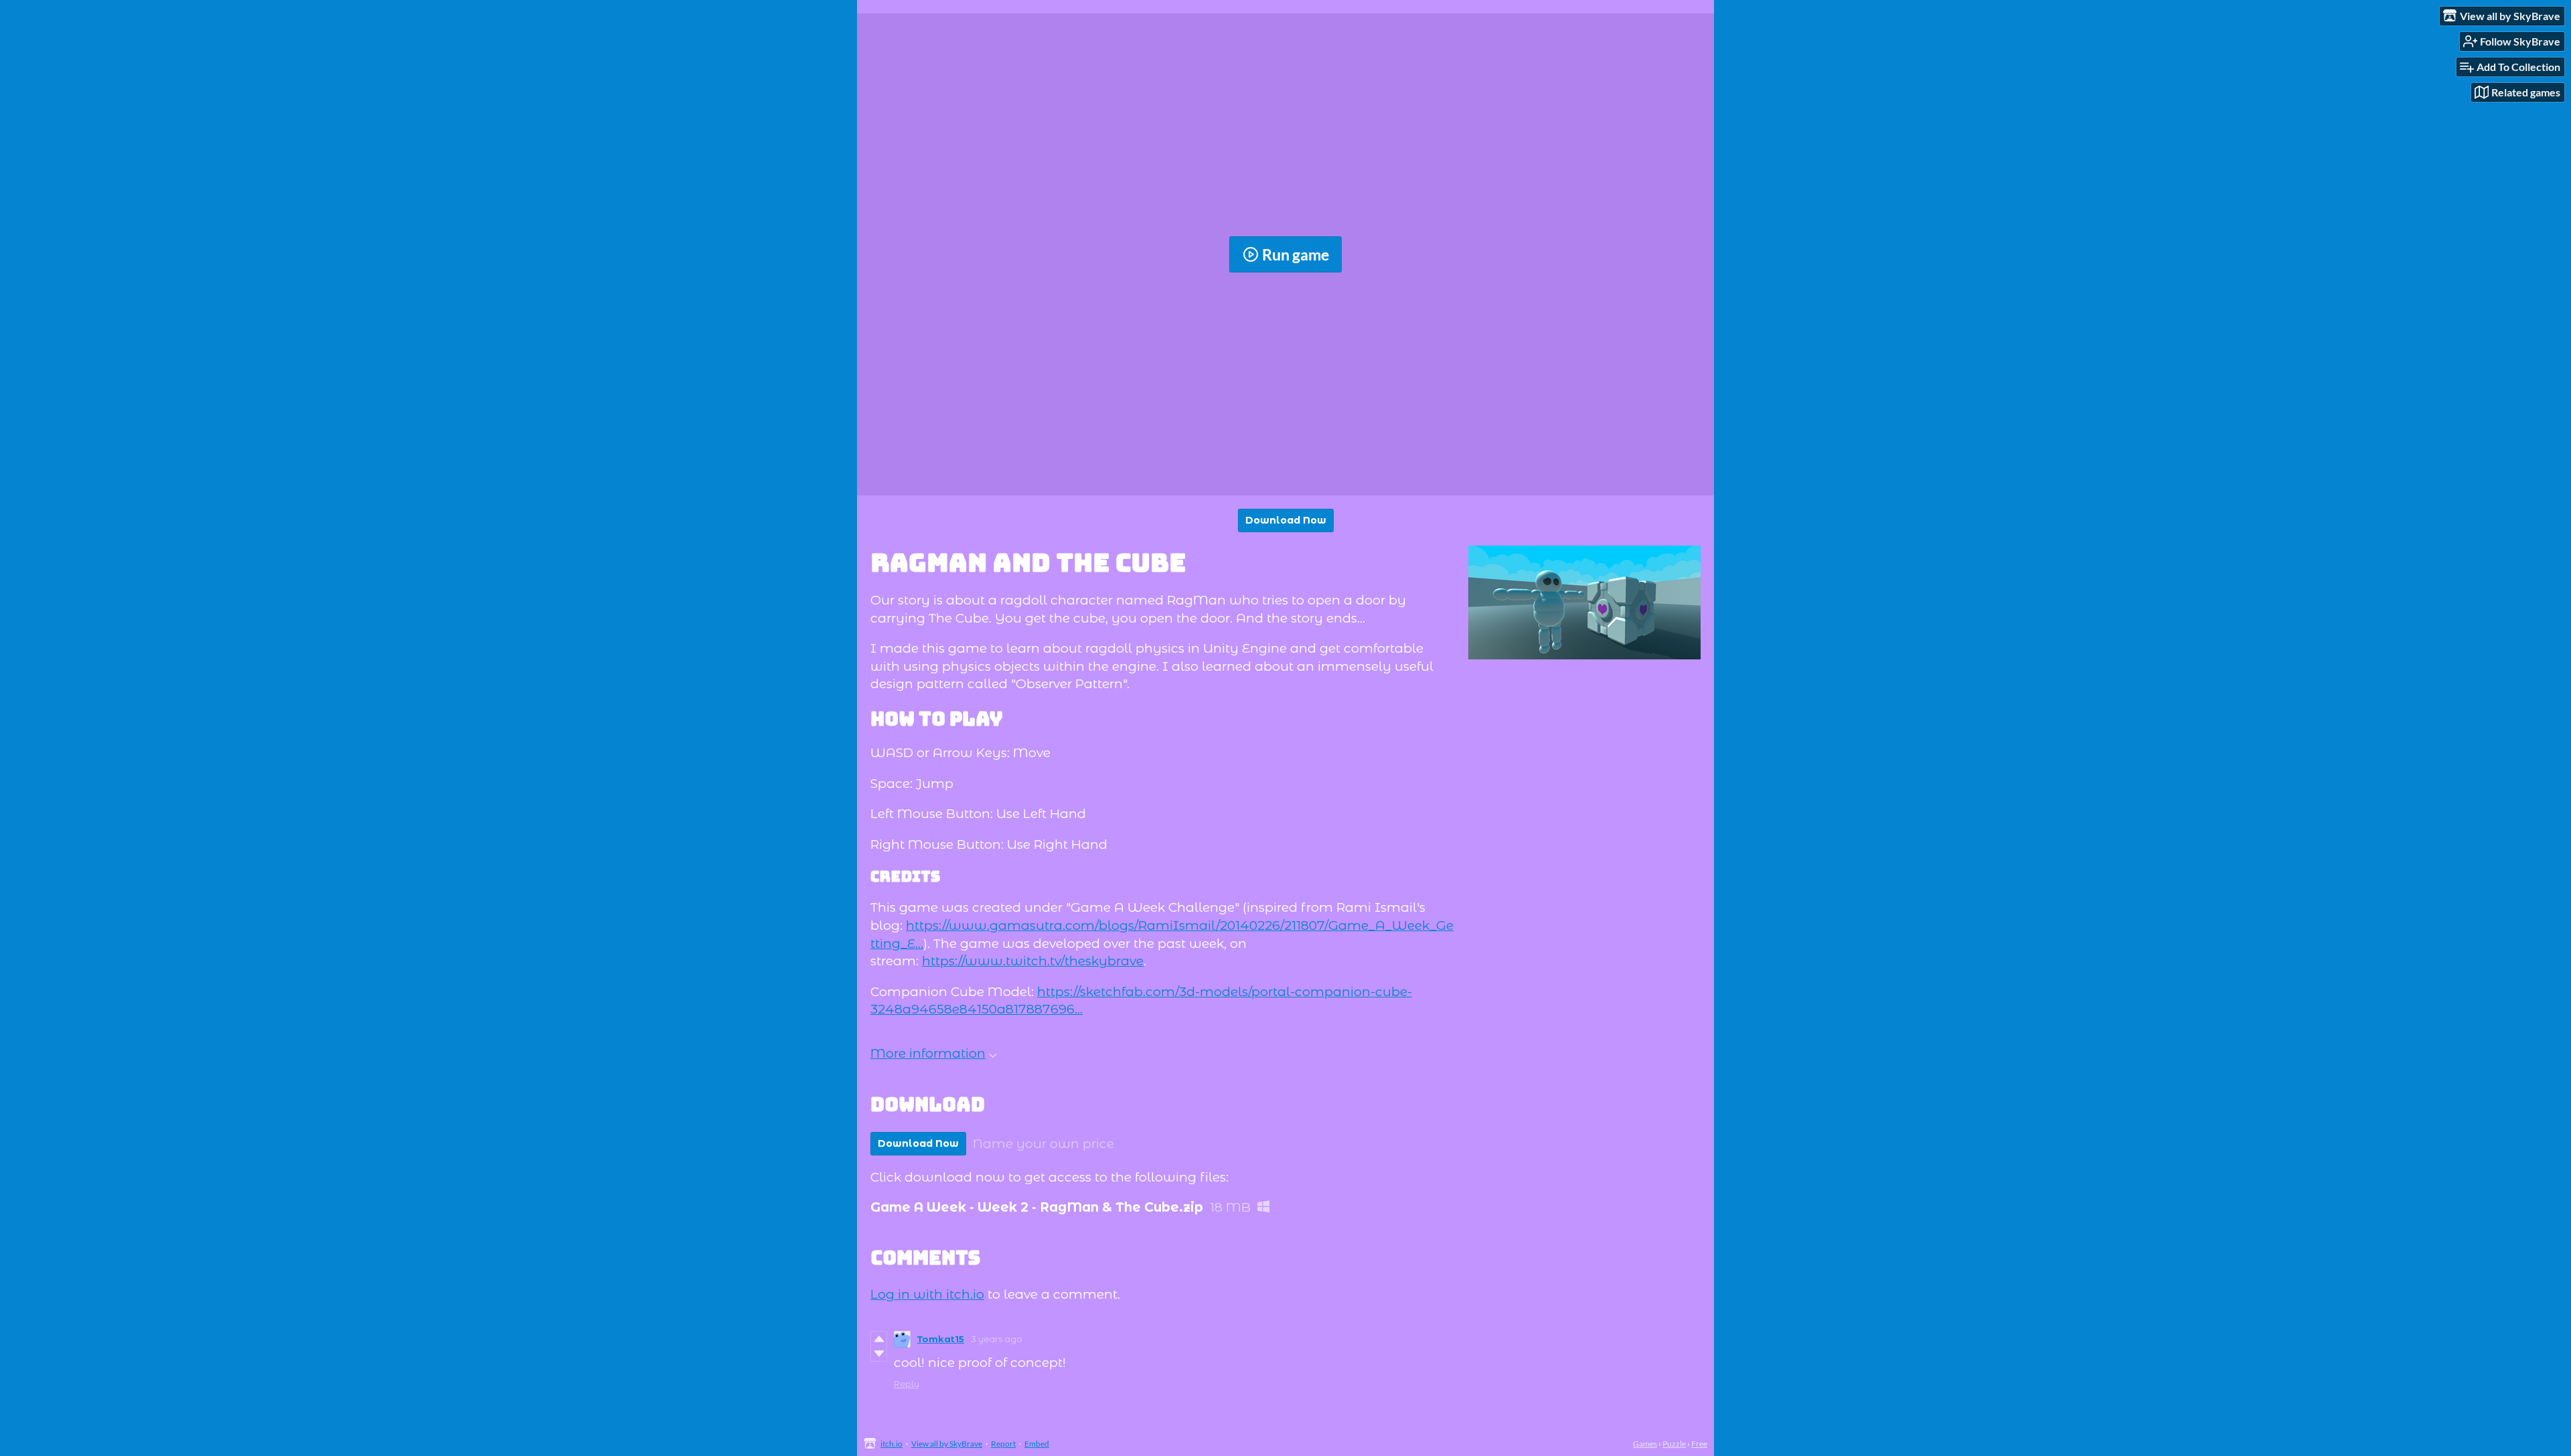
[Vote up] (879, 1339)
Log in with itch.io (927, 1294)
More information (928, 1053)
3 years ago (997, 1339)
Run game (1296, 254)
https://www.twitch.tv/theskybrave (1033, 961)
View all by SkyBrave (947, 1444)
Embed (1037, 1444)
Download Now (1286, 520)
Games (1645, 1444)
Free (1699, 1444)
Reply (907, 1384)
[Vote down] (879, 1354)
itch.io (891, 1444)
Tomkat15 (941, 1339)
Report (1003, 1444)
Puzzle (1674, 1444)
